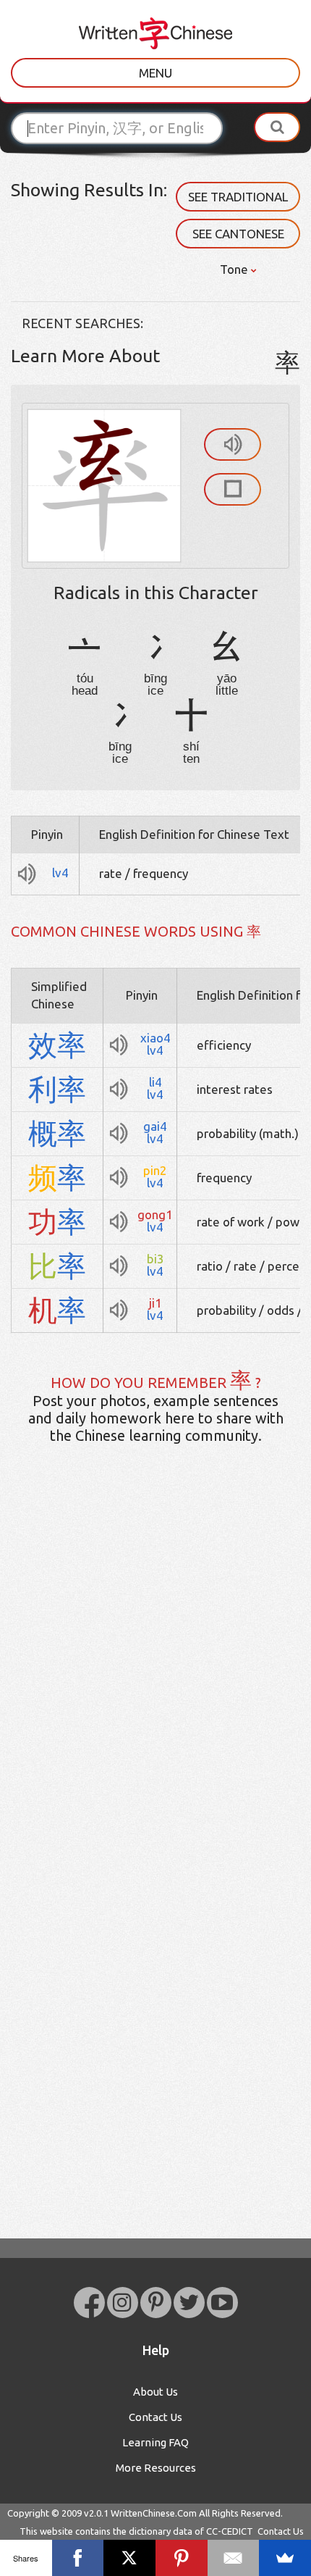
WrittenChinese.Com (154, 2513)
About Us (155, 2392)
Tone (235, 269)
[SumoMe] (285, 2558)
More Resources (156, 2468)
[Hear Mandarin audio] (233, 444)
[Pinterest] (182, 2558)
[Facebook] (78, 2558)
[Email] (234, 2558)
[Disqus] (155, 1684)
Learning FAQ (155, 2442)
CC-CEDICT (230, 2531)
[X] (129, 2558)
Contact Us (155, 2417)
